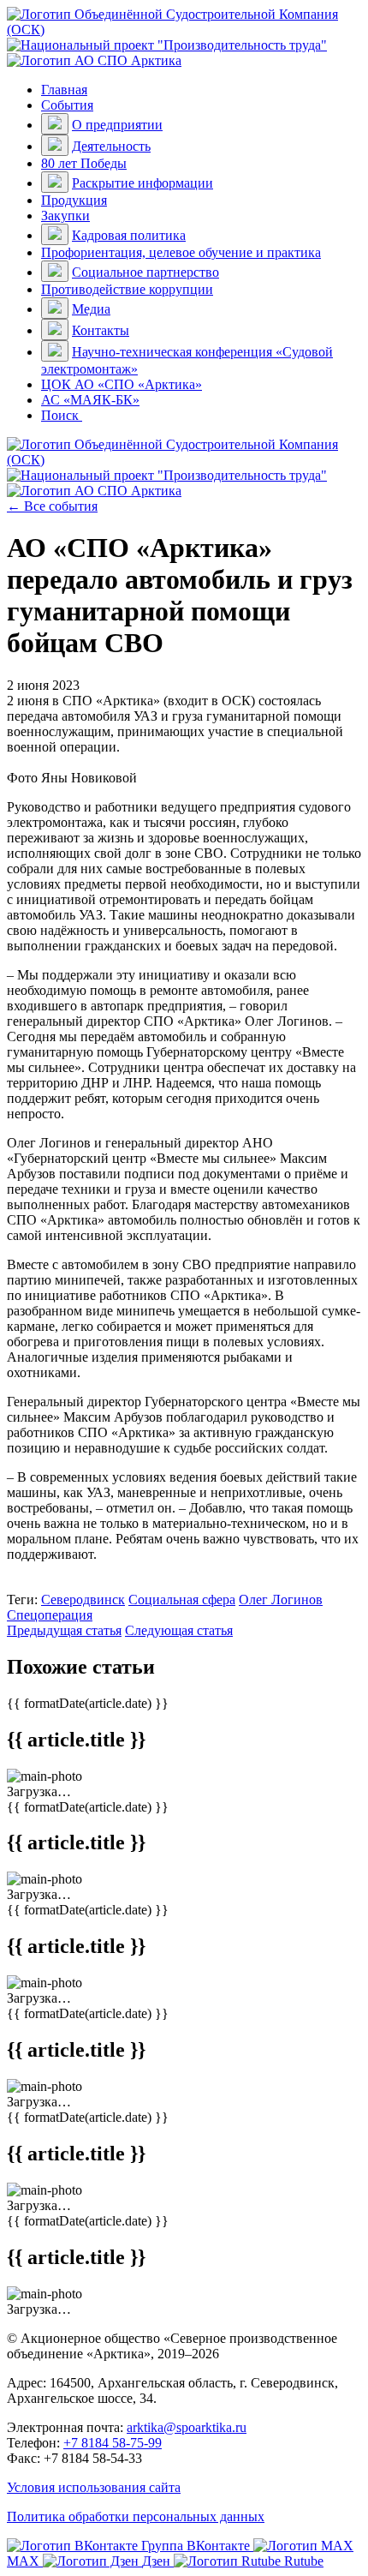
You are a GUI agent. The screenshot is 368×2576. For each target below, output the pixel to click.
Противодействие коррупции (127, 289)
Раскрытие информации (142, 183)
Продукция (74, 200)
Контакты (101, 330)
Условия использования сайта (94, 2487)
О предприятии (117, 125)
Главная (64, 90)
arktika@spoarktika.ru (187, 2427)
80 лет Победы (84, 163)
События (67, 105)
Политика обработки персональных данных (136, 2516)
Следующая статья (179, 1630)
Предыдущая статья (64, 1630)
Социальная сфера (182, 1600)
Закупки (65, 216)
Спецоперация (50, 1615)
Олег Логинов (281, 1600)
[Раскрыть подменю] (55, 124)
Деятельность (111, 146)
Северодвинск (83, 1600)
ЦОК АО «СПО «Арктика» (122, 384)
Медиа (91, 309)
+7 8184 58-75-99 (113, 2443)
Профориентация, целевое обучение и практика (181, 252)
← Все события (52, 506)
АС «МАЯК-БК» (90, 400)
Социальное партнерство (145, 272)
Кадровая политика (129, 235)
